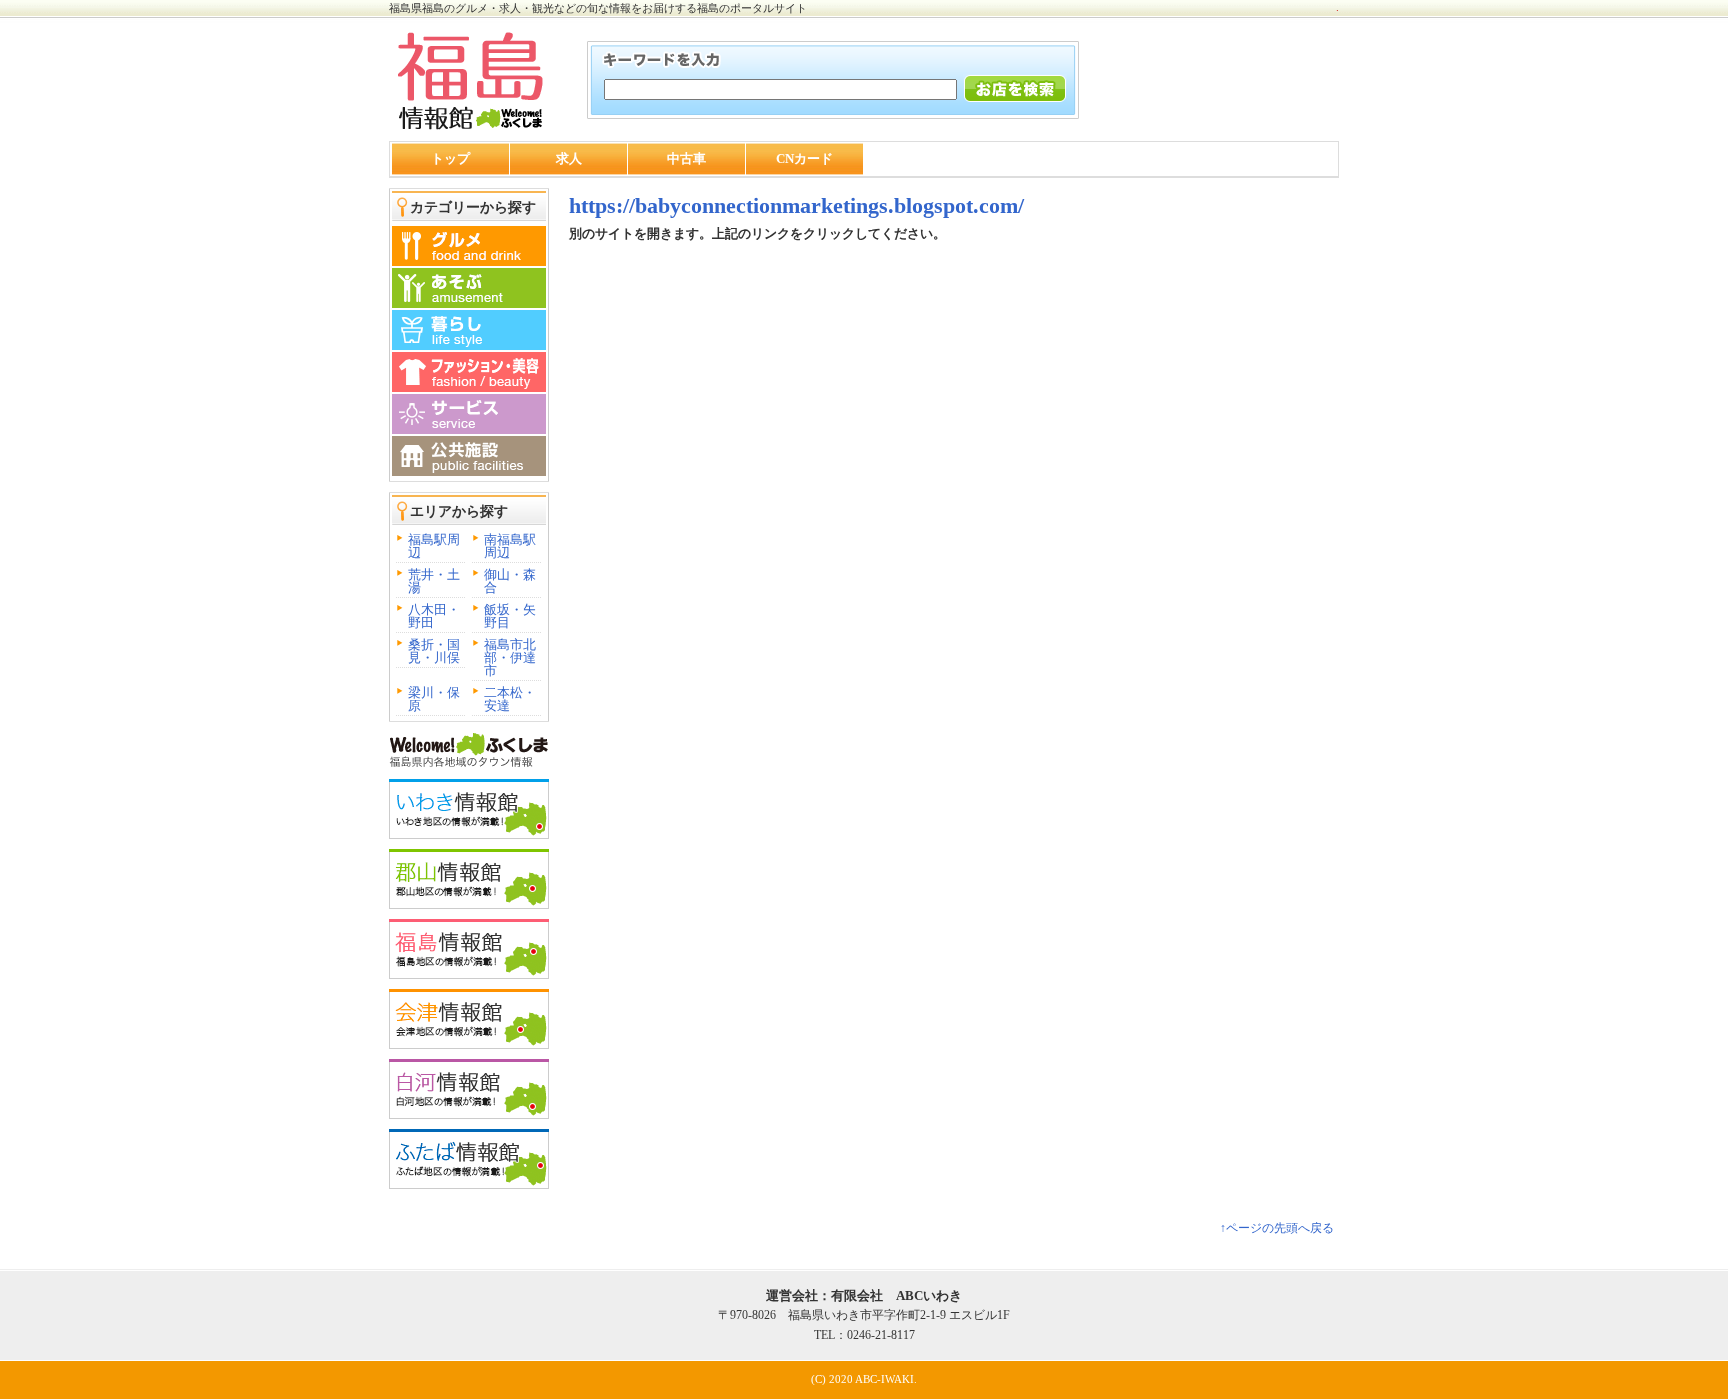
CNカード (804, 158)
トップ (450, 158)
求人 (569, 158)
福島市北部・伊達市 (510, 657)
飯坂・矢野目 (510, 616)
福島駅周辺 (434, 546)
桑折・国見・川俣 (434, 651)
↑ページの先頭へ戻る (1277, 1228)
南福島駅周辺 (510, 546)
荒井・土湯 (434, 581)
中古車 (686, 158)
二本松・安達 (510, 699)
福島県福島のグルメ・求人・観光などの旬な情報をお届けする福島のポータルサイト (598, 8)
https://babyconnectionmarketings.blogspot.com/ (796, 205)
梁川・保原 (434, 699)
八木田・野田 (434, 616)
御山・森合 (510, 581)
